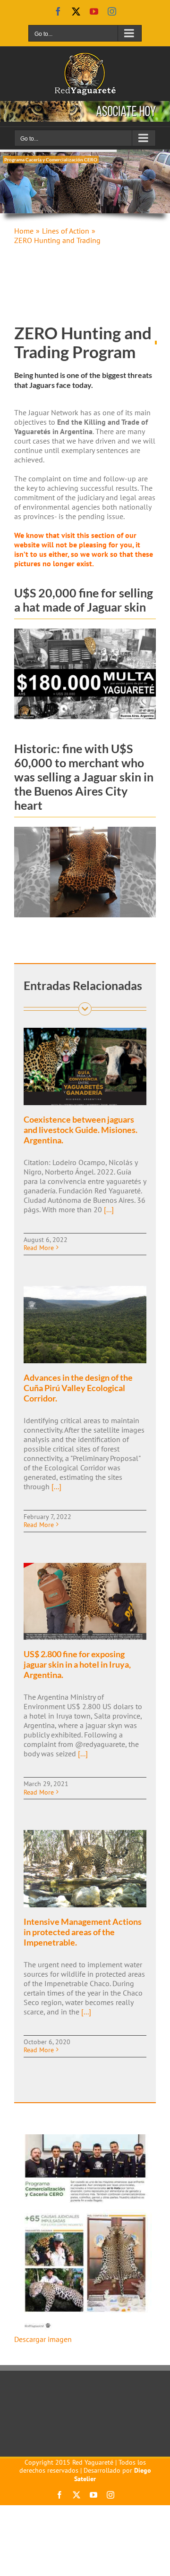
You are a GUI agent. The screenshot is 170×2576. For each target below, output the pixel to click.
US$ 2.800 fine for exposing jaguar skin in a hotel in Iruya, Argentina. (77, 1664)
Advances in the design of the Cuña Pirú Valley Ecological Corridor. (78, 1388)
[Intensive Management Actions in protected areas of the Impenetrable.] (85, 1869)
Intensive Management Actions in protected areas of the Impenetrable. (83, 1932)
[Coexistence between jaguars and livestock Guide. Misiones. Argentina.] (85, 1066)
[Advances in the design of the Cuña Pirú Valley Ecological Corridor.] (85, 1325)
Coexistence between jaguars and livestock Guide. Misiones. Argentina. (81, 1130)
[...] (108, 1209)
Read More (39, 1248)
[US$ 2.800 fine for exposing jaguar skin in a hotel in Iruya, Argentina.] (85, 1602)
